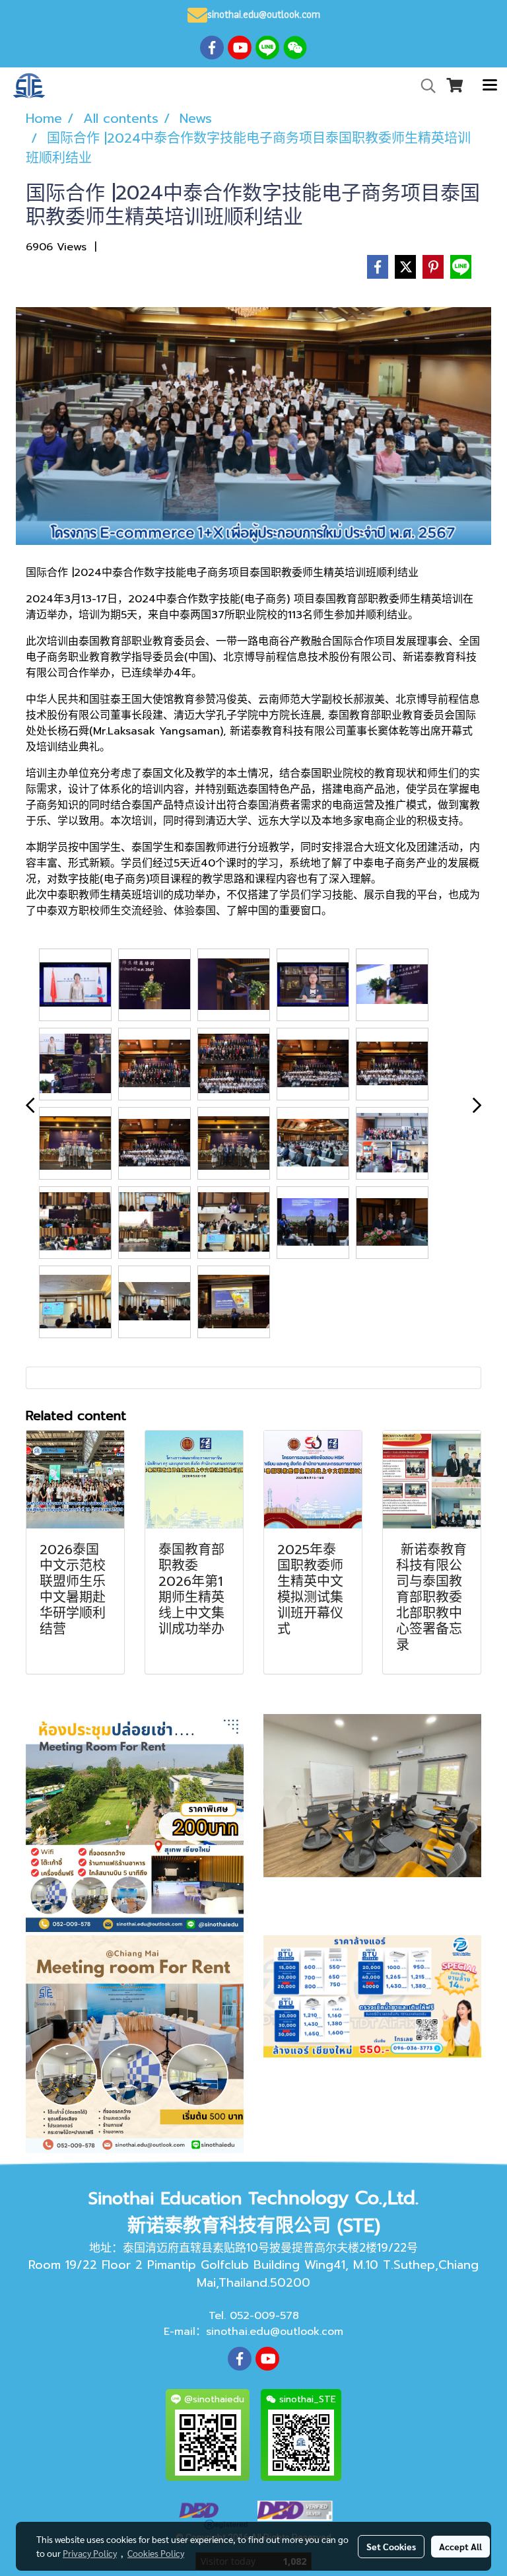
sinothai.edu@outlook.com (275, 2332)
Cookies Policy (156, 2553)
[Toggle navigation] (490, 86)
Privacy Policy (90, 2553)
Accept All (460, 2546)
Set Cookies (391, 2546)
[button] (424, 86)
